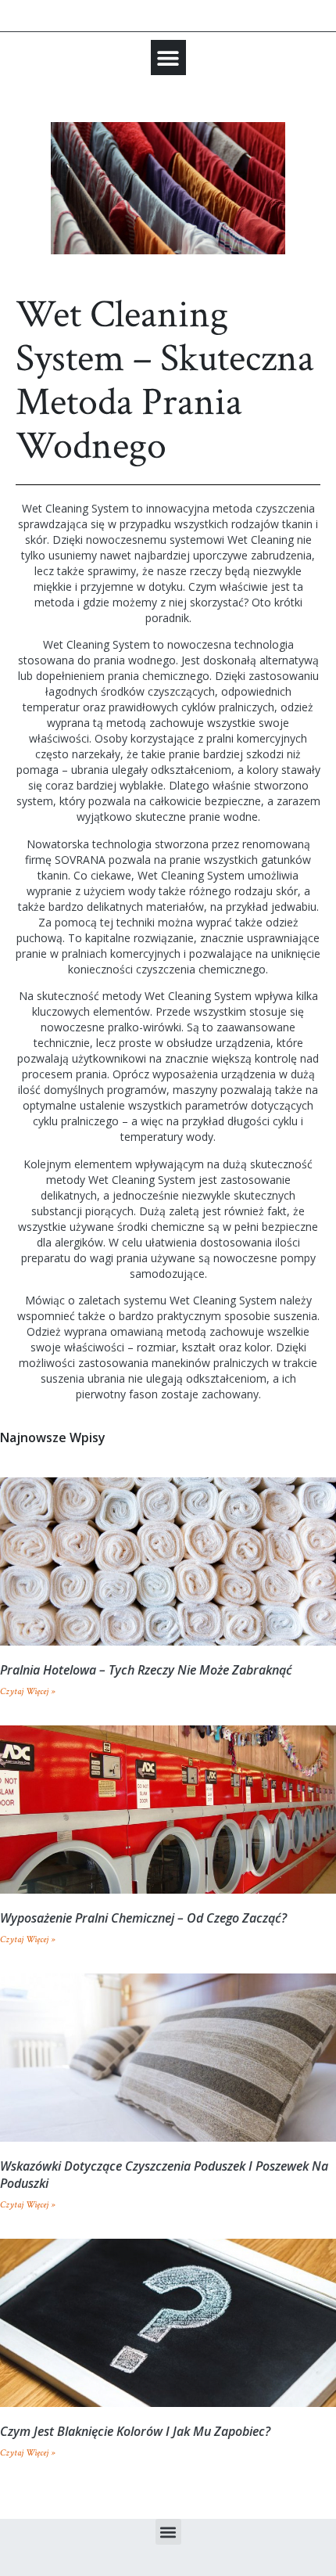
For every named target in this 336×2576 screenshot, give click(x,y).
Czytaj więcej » (27, 1691)
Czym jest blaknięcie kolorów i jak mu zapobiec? (135, 2431)
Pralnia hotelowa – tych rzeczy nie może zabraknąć (146, 1670)
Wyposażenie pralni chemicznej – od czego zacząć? (143, 1918)
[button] (168, 58)
